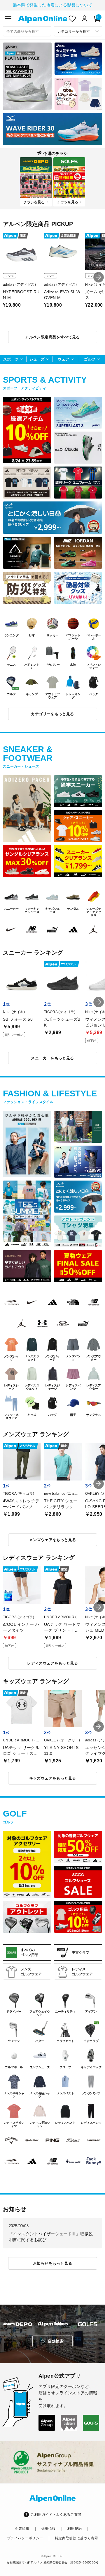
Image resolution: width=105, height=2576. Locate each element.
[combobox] (27, 31)
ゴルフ (90, 359)
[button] (99, 277)
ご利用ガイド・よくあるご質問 (56, 2515)
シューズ (37, 359)
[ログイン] (85, 19)
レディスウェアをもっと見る (52, 1663)
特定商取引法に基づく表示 (76, 2538)
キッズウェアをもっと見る (53, 1778)
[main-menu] (8, 19)
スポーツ (11, 359)
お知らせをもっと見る (52, 2263)
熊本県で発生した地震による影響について (53, 5)
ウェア (63, 359)
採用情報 (48, 2529)
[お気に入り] (72, 19)
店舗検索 (56, 2341)
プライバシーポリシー (25, 2538)
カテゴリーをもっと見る (52, 714)
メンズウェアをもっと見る (53, 1540)
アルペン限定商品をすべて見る (52, 337)
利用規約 (75, 2529)
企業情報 (22, 2529)
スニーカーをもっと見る (52, 1058)
